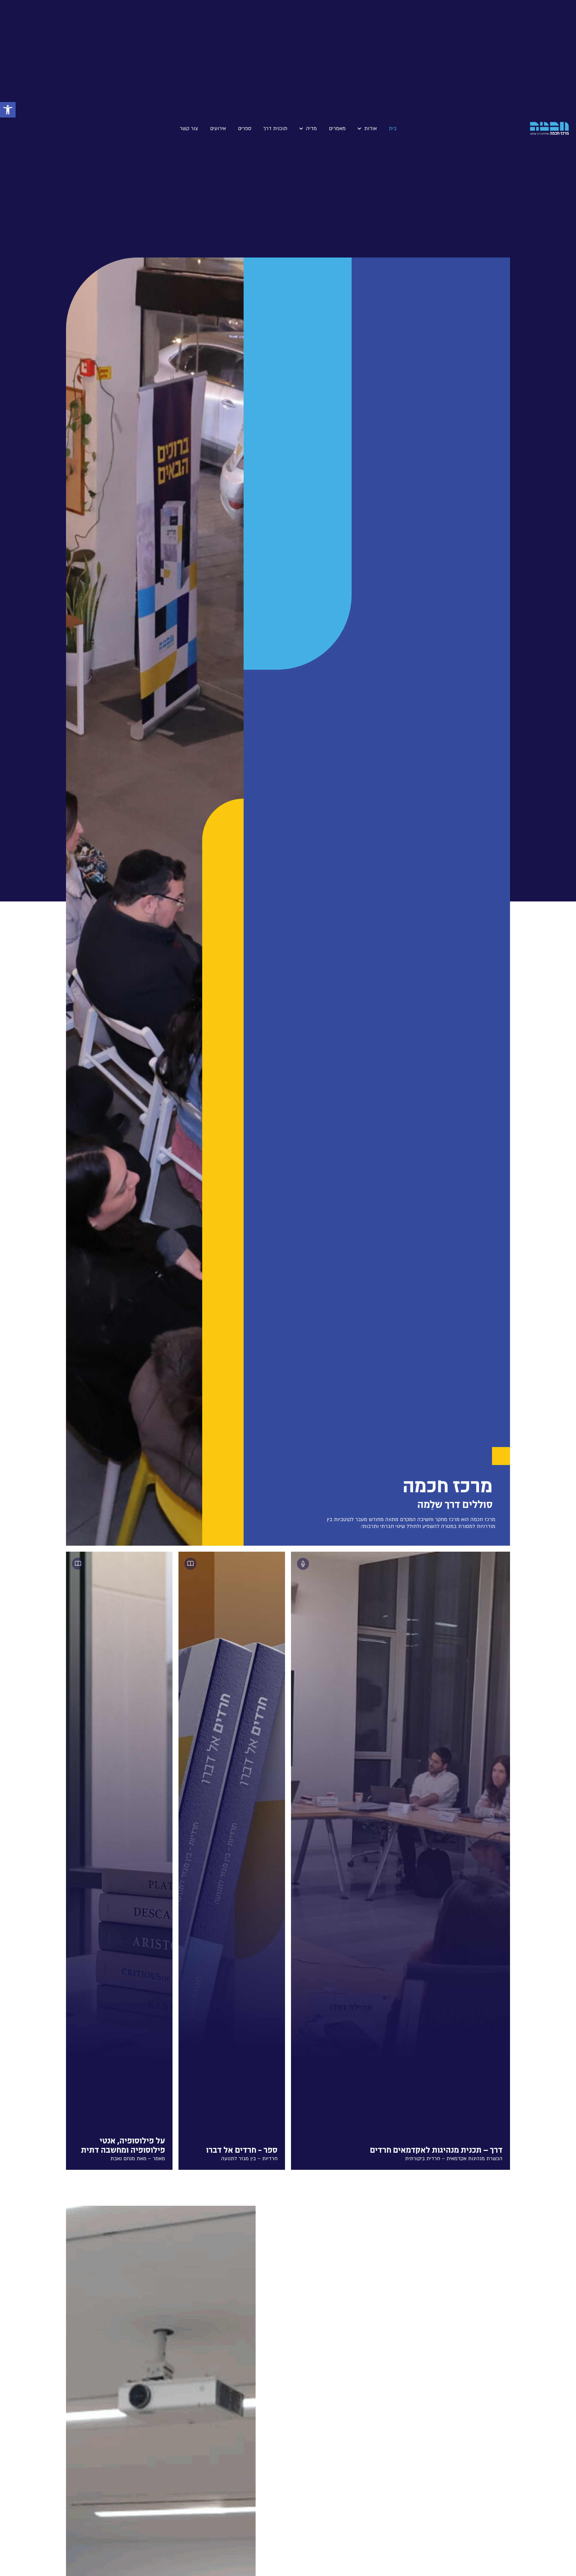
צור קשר (189, 128)
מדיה (311, 128)
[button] (8, 110)
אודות (370, 128)
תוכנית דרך (275, 128)
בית (393, 128)
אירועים (218, 128)
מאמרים (337, 128)
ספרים (245, 128)
